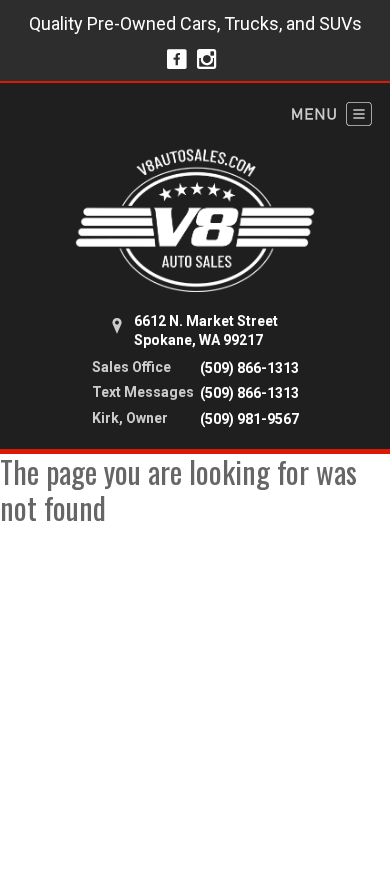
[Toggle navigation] (332, 114)
